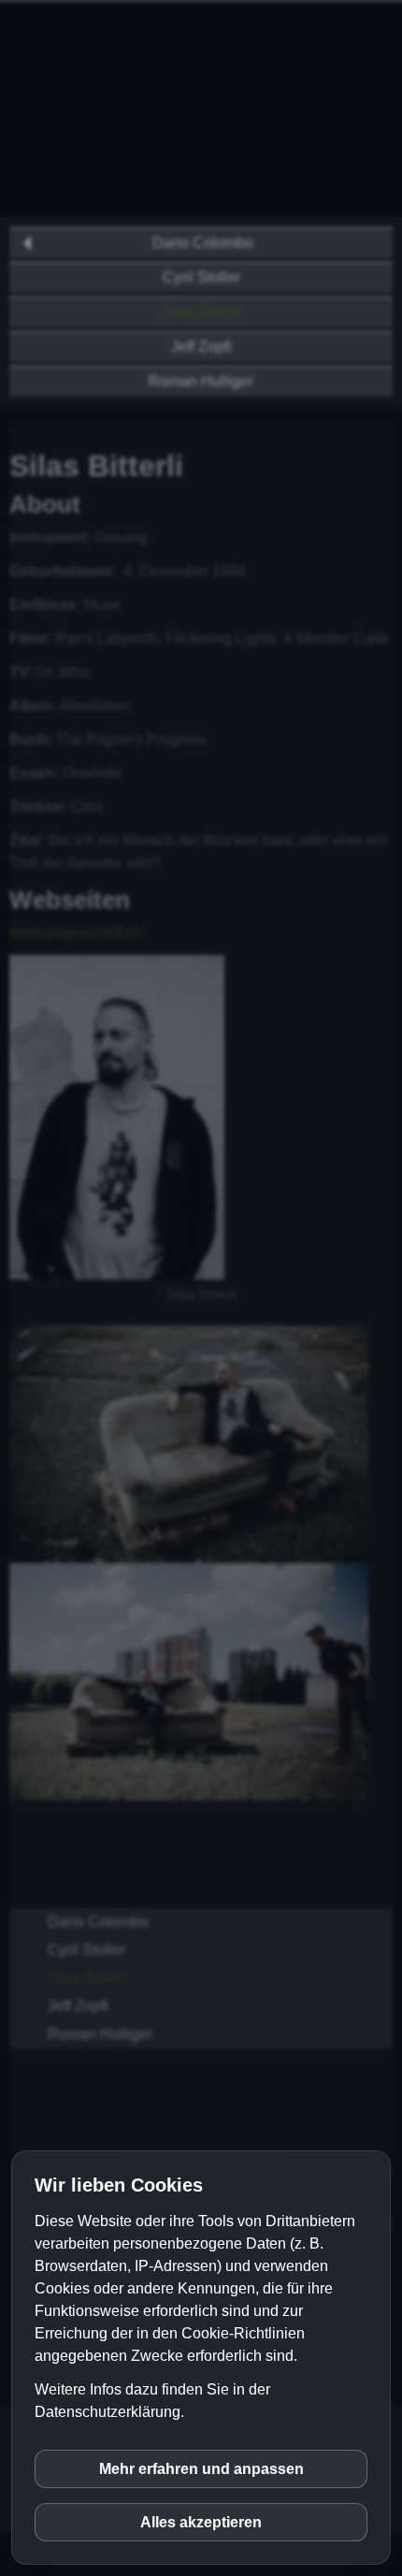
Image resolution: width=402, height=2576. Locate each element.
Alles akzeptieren (201, 2522)
